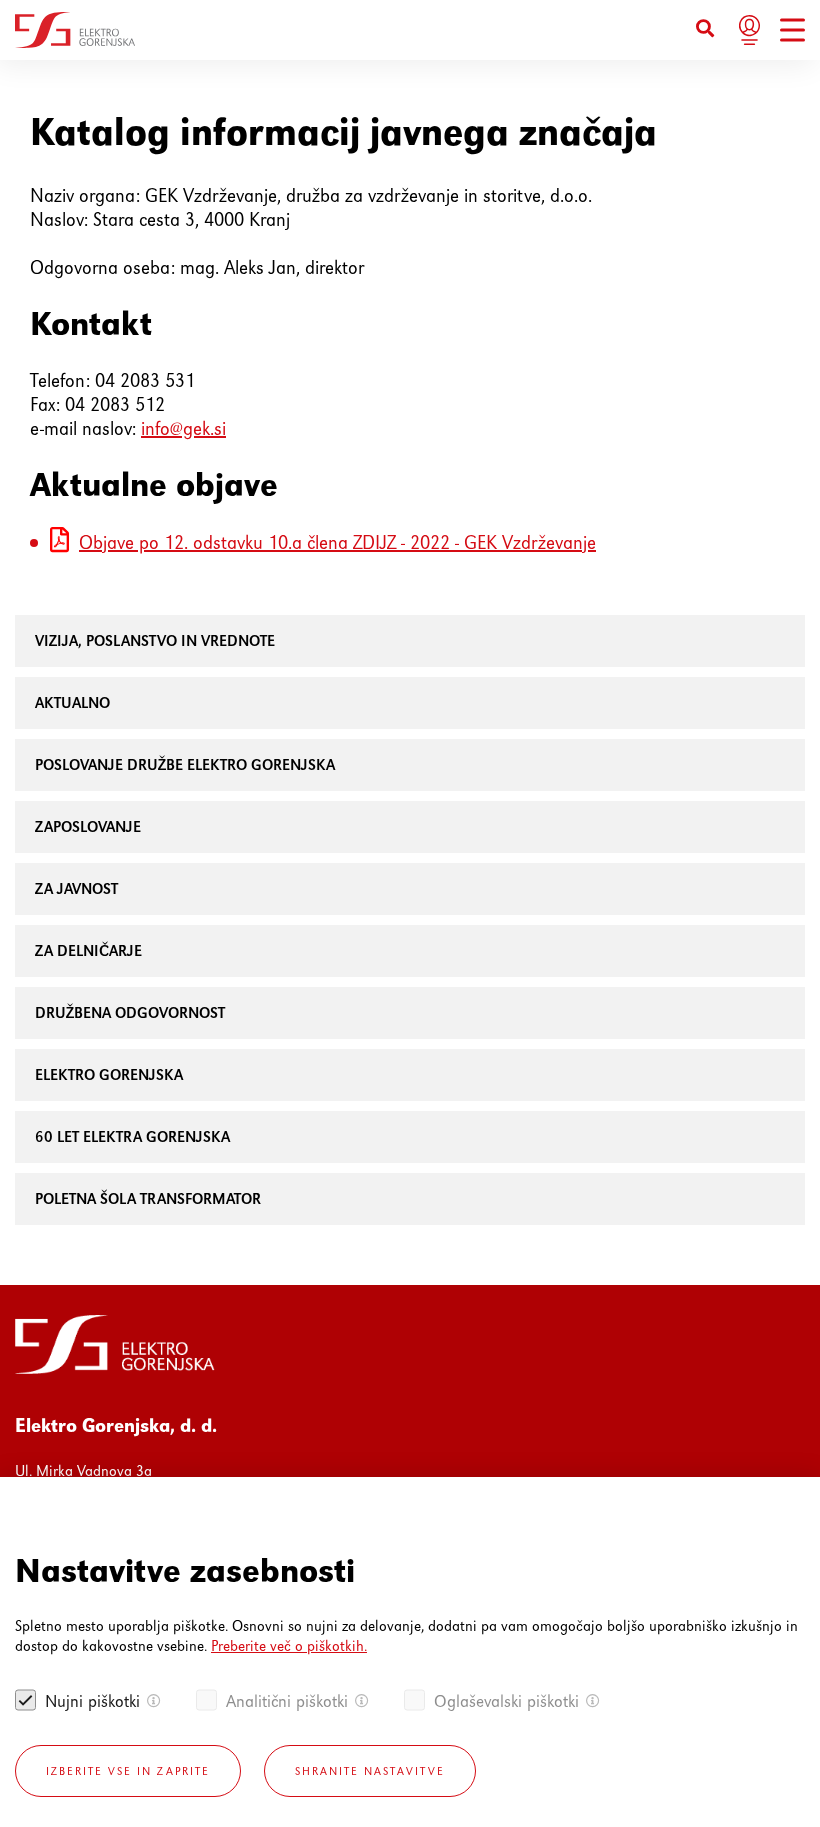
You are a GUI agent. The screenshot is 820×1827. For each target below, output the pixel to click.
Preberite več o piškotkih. (289, 1645)
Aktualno (72, 702)
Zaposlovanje (88, 826)
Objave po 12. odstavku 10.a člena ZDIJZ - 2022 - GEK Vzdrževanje (337, 542)
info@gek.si (183, 428)
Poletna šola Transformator (148, 1198)
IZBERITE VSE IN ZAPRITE (128, 1771)
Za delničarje (88, 950)
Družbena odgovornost (130, 1012)
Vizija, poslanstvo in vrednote (155, 640)
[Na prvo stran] (75, 30)
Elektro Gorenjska (109, 1074)
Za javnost (76, 888)
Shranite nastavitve (370, 1771)
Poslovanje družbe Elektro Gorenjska (185, 764)
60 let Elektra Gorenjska (132, 1136)
